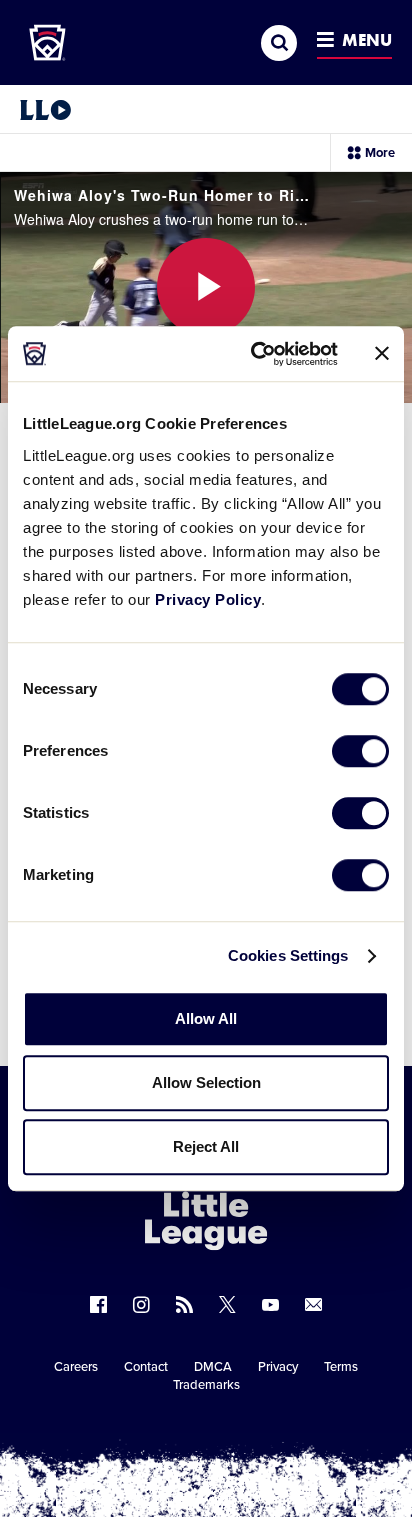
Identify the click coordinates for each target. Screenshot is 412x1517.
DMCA (213, 1367)
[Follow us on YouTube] (270, 1304)
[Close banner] (382, 354)
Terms (341, 1367)
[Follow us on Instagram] (141, 1304)
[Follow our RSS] (184, 1304)
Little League (276, 1435)
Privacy (278, 1367)
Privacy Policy (208, 599)
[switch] (360, 751)
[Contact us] (313, 1304)
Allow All (206, 1018)
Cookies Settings (288, 955)
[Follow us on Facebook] (98, 1304)
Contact (146, 1367)
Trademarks (206, 1385)
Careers (76, 1367)
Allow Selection (206, 1082)
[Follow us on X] (227, 1304)
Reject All (206, 1146)
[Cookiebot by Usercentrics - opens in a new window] (255, 354)
